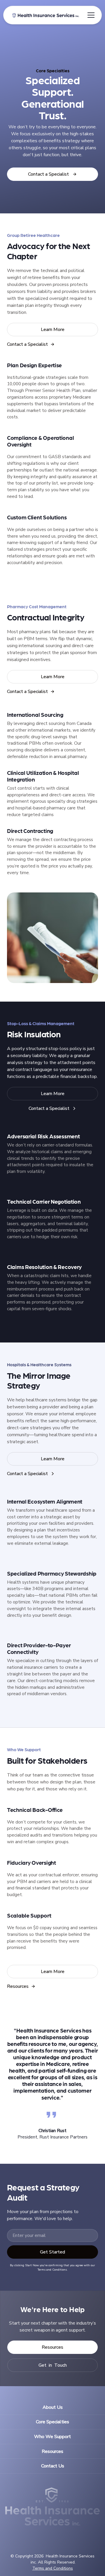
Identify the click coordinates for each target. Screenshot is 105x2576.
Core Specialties (52, 2422)
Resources (52, 2451)
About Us (53, 2407)
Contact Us (53, 2466)
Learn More (53, 330)
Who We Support (52, 2437)
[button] (90, 15)
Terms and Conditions (53, 2568)
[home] (44, 15)
